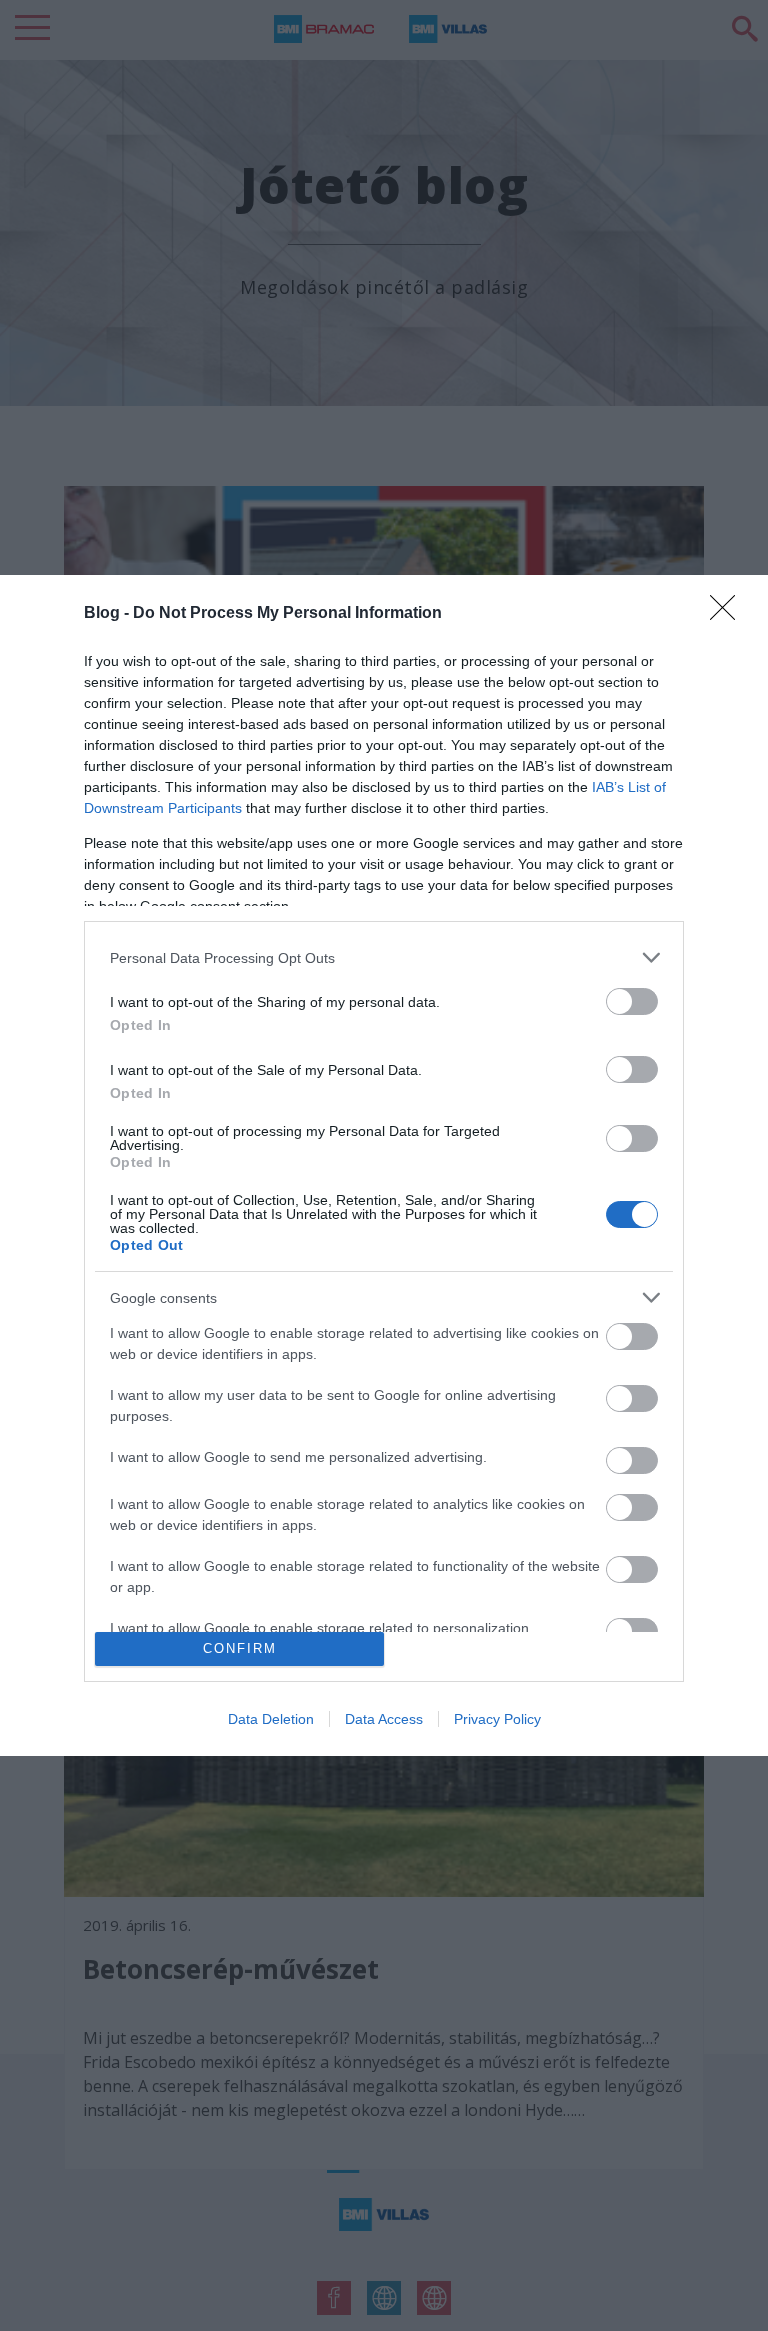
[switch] (632, 1001)
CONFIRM (240, 1648)
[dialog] (384, 1165)
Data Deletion (271, 1719)
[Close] (729, 614)
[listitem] (384, 957)
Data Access (384, 1719)
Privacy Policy (497, 1719)
